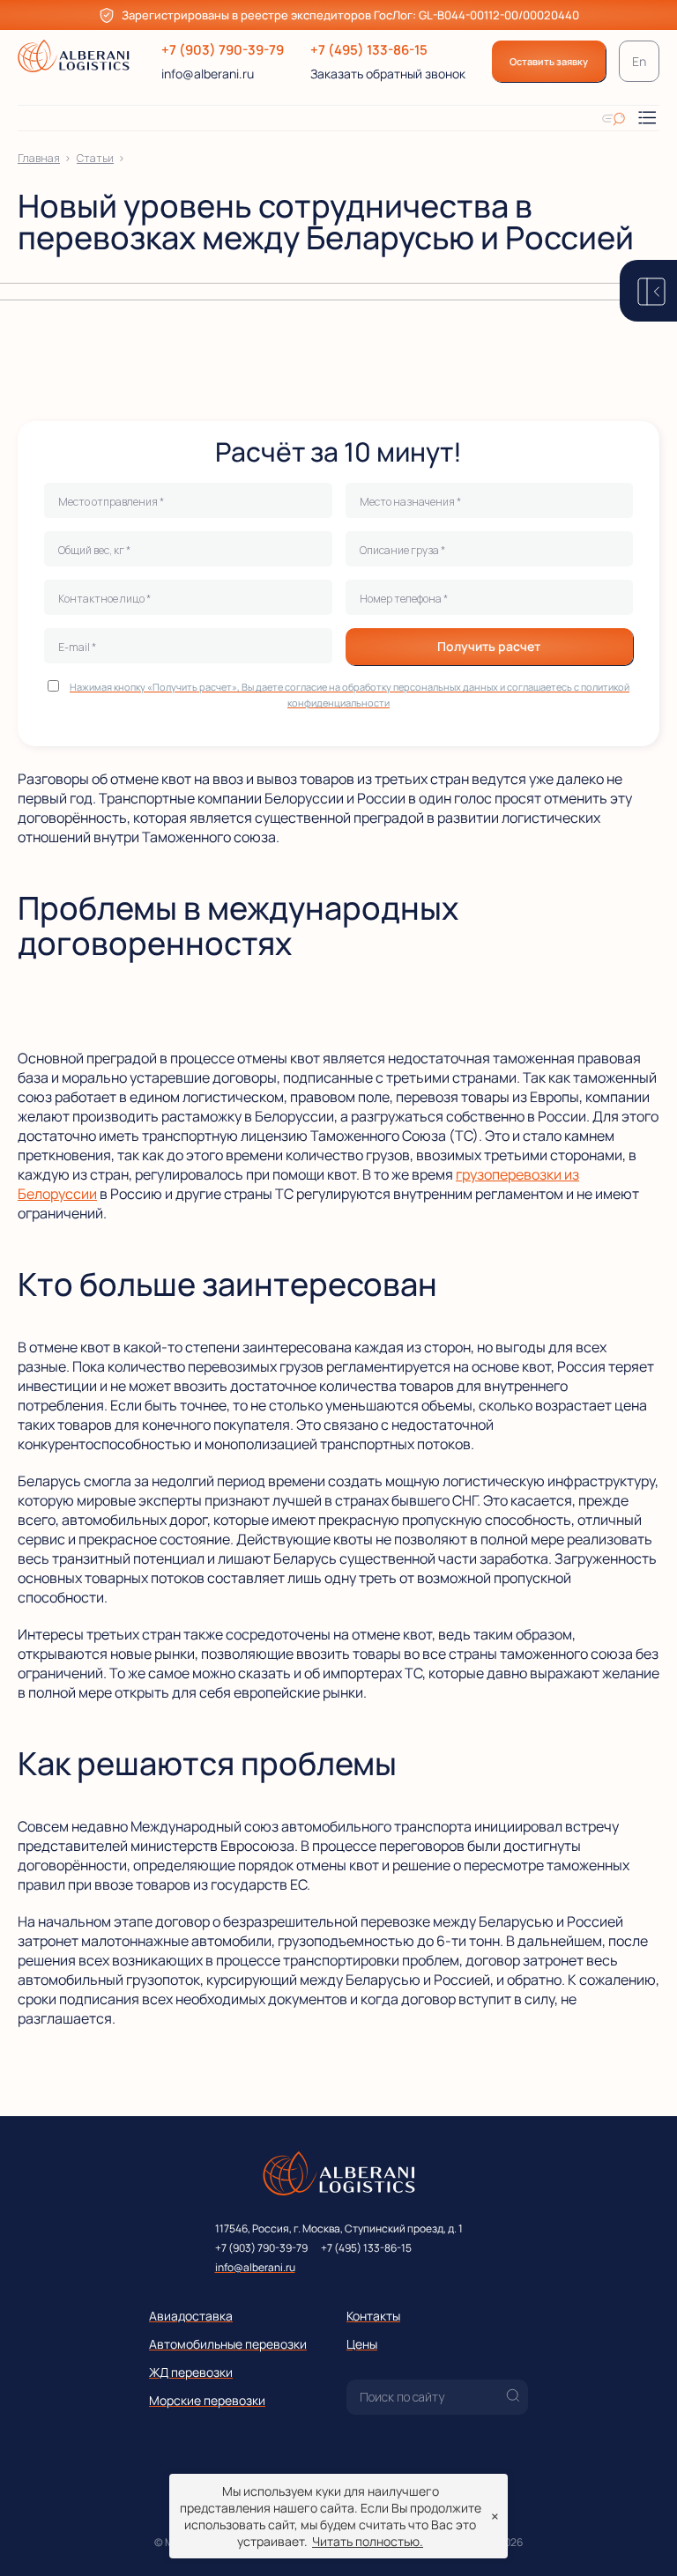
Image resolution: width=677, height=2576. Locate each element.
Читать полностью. (368, 2541)
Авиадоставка (191, 2316)
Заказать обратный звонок (388, 74)
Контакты (373, 2316)
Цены (362, 2344)
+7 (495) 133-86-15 (369, 50)
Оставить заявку (549, 61)
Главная (39, 158)
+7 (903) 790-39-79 (223, 50)
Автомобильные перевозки (228, 2344)
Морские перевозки (207, 2400)
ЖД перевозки (191, 2372)
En (639, 61)
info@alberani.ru (208, 74)
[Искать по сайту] (614, 118)
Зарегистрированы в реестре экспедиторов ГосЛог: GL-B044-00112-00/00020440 (350, 15)
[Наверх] (637, 2536)
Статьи (95, 158)
